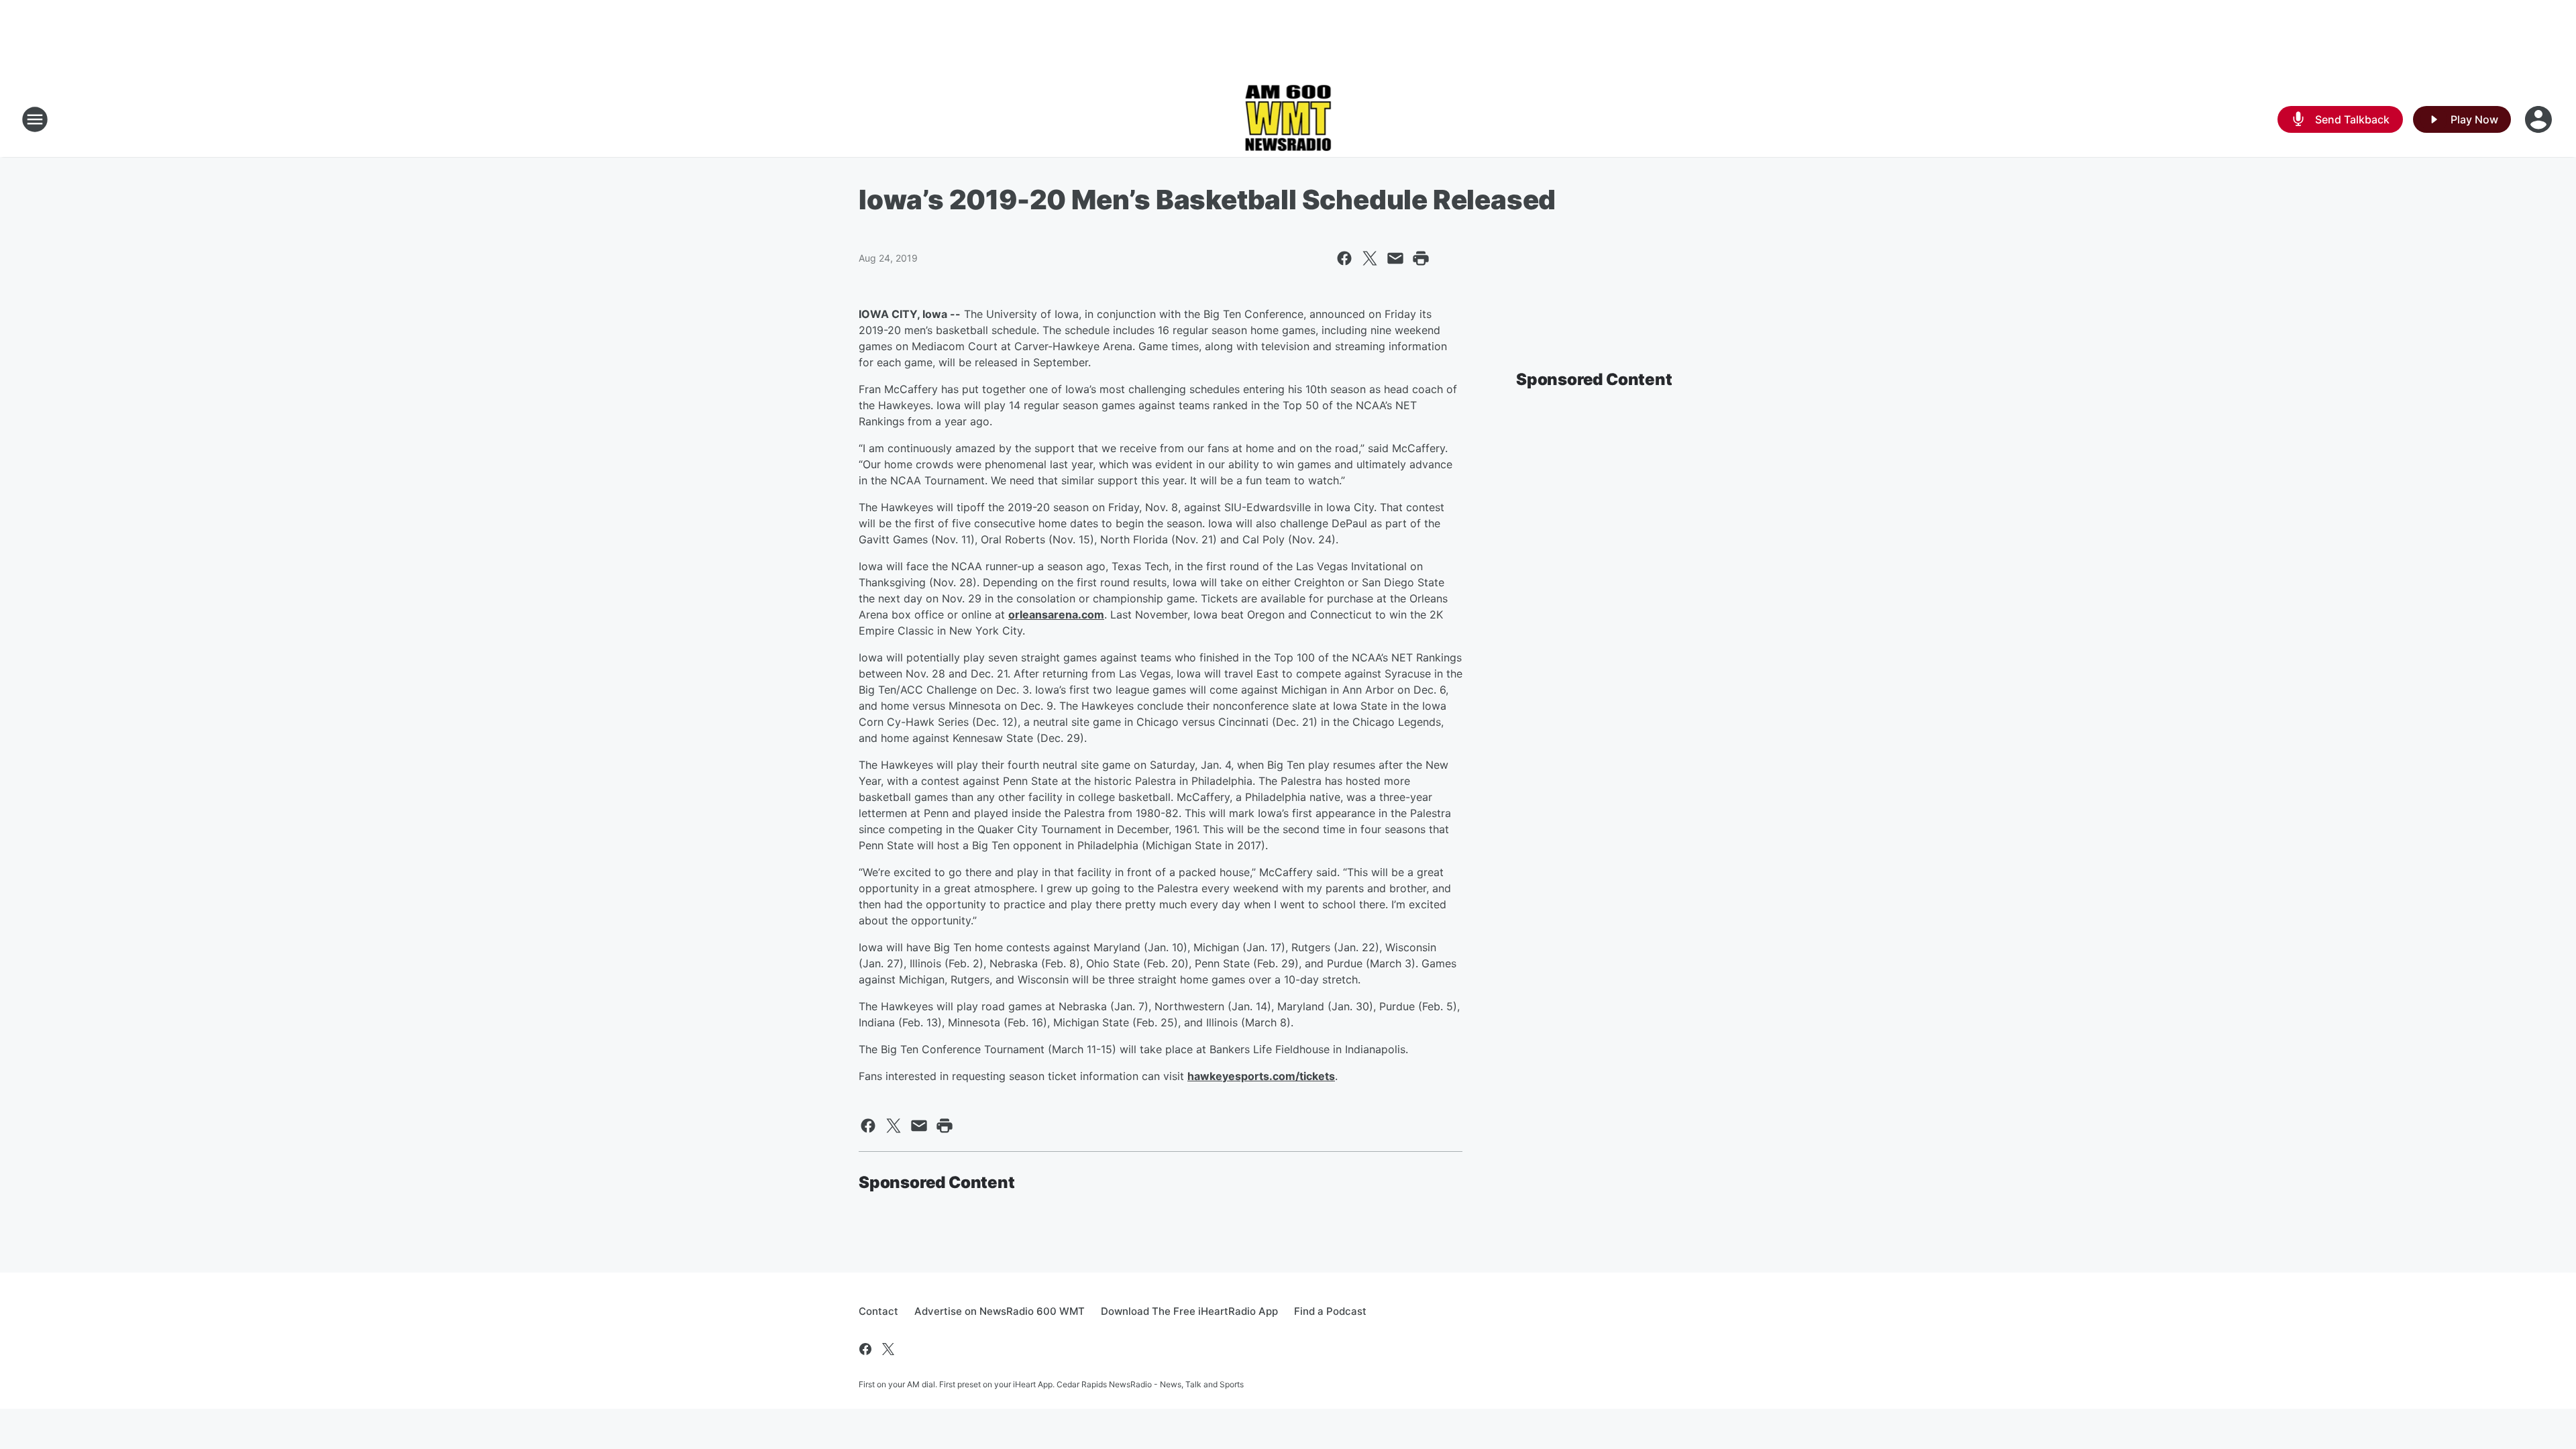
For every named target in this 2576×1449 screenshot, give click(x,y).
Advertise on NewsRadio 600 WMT (1000, 1311)
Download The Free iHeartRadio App (1189, 1311)
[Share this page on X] (1370, 258)
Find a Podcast (1330, 1311)
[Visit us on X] (888, 1349)
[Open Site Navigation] (35, 119)
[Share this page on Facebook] (1344, 258)
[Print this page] (1421, 258)
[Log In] (2540, 119)
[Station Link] (1288, 119)
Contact (878, 1311)
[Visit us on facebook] (865, 1349)
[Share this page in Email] (1395, 258)
